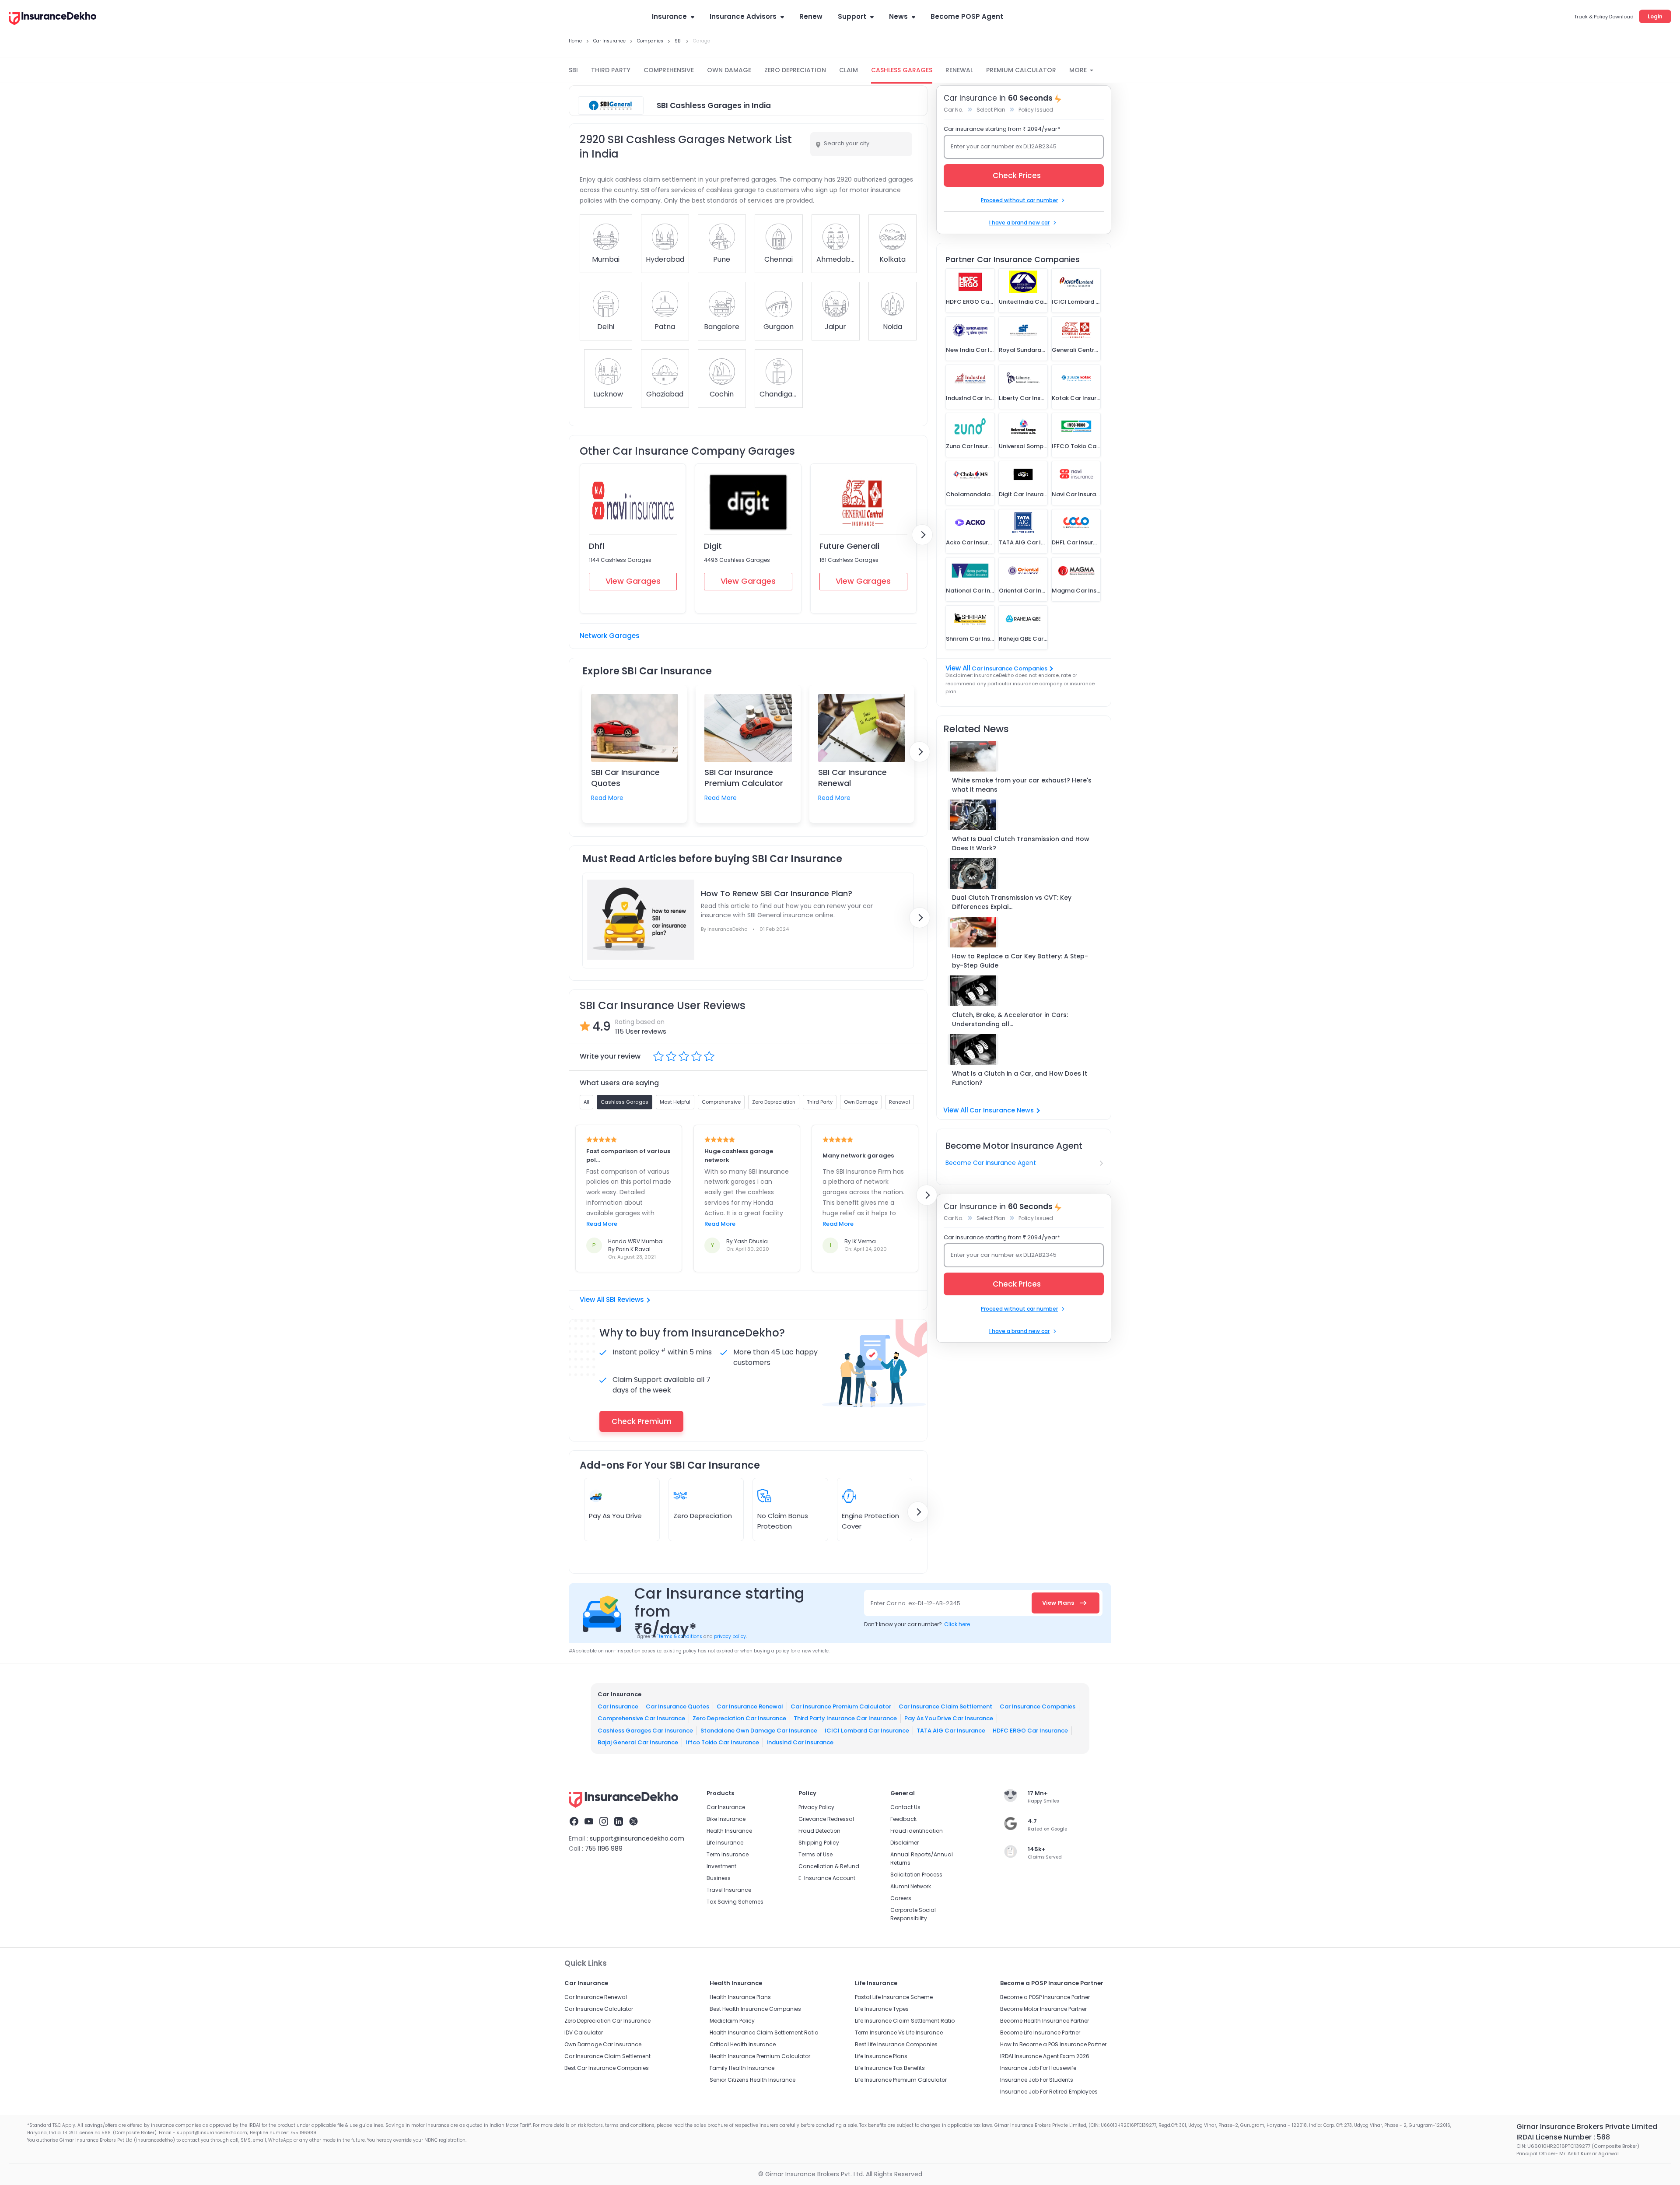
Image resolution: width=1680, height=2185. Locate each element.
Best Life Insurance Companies (896, 2044)
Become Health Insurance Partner (1045, 2021)
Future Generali (849, 546)
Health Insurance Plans (740, 1997)
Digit (713, 546)
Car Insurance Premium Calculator (841, 1706)
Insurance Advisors (743, 16)
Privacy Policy (816, 1807)
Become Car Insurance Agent (991, 1163)
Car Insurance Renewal (750, 1706)
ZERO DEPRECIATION (795, 70)
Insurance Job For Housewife (1038, 2068)
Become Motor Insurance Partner (1043, 2009)
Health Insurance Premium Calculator (760, 2056)
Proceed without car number (1019, 200)
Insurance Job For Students (1037, 2080)
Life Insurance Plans (881, 2056)
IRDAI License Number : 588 (1563, 2137)
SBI (573, 70)
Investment (721, 1866)
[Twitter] (633, 1823)
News (898, 16)
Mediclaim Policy (732, 2021)
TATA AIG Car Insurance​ (951, 1731)
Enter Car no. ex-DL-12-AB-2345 (915, 1603)
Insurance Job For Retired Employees (1049, 2092)
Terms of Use (815, 1854)
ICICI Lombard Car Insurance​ (867, 1731)
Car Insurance (618, 1706)
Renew (811, 16)
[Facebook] (574, 1823)
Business (719, 1878)
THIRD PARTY (611, 70)
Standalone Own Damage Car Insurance (759, 1731)
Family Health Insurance (742, 2068)
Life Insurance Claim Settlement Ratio (905, 2021)
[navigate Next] (922, 535)
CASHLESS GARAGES (902, 70)
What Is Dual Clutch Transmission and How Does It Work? (1021, 843)
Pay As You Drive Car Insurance (949, 1718)
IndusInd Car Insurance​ (800, 1742)
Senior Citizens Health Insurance (752, 2080)
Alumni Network (911, 1886)
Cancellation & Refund (829, 1866)
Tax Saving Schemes (735, 1902)
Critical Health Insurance (743, 2044)
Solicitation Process (916, 1875)
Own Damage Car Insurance (603, 2044)
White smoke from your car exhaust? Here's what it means (1022, 785)
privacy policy (730, 1636)
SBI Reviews (625, 1299)
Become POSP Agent (967, 16)
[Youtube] (589, 1823)
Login (1655, 16)
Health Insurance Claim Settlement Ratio (764, 2032)
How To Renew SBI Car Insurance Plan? (777, 893)
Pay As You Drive (615, 1516)
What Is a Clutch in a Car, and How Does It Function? (1020, 1078)
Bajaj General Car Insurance (638, 1742)
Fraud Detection (819, 1831)
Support (852, 16)
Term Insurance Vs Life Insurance (899, 2032)
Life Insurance (725, 1843)
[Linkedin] (619, 1823)
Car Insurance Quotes (677, 1706)
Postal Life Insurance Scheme (894, 1997)
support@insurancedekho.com (637, 1838)
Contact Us (905, 1807)
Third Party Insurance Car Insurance (845, 1718)
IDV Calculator (584, 2032)
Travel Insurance (729, 1890)
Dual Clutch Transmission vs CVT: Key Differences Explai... (1012, 902)
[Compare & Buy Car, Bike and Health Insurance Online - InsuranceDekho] (52, 19)
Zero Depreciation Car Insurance (739, 1718)
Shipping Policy (819, 1843)
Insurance (669, 16)
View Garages (633, 581)
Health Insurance (729, 1831)
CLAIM (849, 70)
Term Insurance (728, 1854)
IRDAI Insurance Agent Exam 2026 (1045, 2056)
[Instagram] (604, 1823)
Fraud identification (917, 1831)
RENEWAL (959, 70)
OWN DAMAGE (729, 70)
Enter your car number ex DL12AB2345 (1004, 146)
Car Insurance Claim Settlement (945, 1706)
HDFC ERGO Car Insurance (1030, 1731)
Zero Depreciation (703, 1516)
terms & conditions (680, 1636)
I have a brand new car (1019, 223)
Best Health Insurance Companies (755, 2009)
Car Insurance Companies (1010, 668)
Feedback (903, 1819)
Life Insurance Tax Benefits (890, 2068)
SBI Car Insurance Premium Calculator (744, 778)
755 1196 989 (604, 1848)
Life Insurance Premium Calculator (901, 2080)
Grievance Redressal (826, 1819)
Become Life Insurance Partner (1040, 2032)
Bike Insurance (726, 1819)
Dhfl (597, 546)
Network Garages (610, 636)
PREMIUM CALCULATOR (1021, 70)
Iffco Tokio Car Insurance (722, 1742)
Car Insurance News (1002, 1110)
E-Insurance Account (827, 1878)
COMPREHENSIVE (669, 70)
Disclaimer (905, 1843)
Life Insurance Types (882, 2009)
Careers (901, 1898)
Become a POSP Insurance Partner (1045, 1997)
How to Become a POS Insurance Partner (1053, 2044)
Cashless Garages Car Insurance (645, 1731)
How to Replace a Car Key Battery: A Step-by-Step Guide (1020, 961)
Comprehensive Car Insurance (641, 1718)
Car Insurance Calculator (599, 2009)
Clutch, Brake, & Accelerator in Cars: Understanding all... (1010, 1019)
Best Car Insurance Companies (607, 2068)
